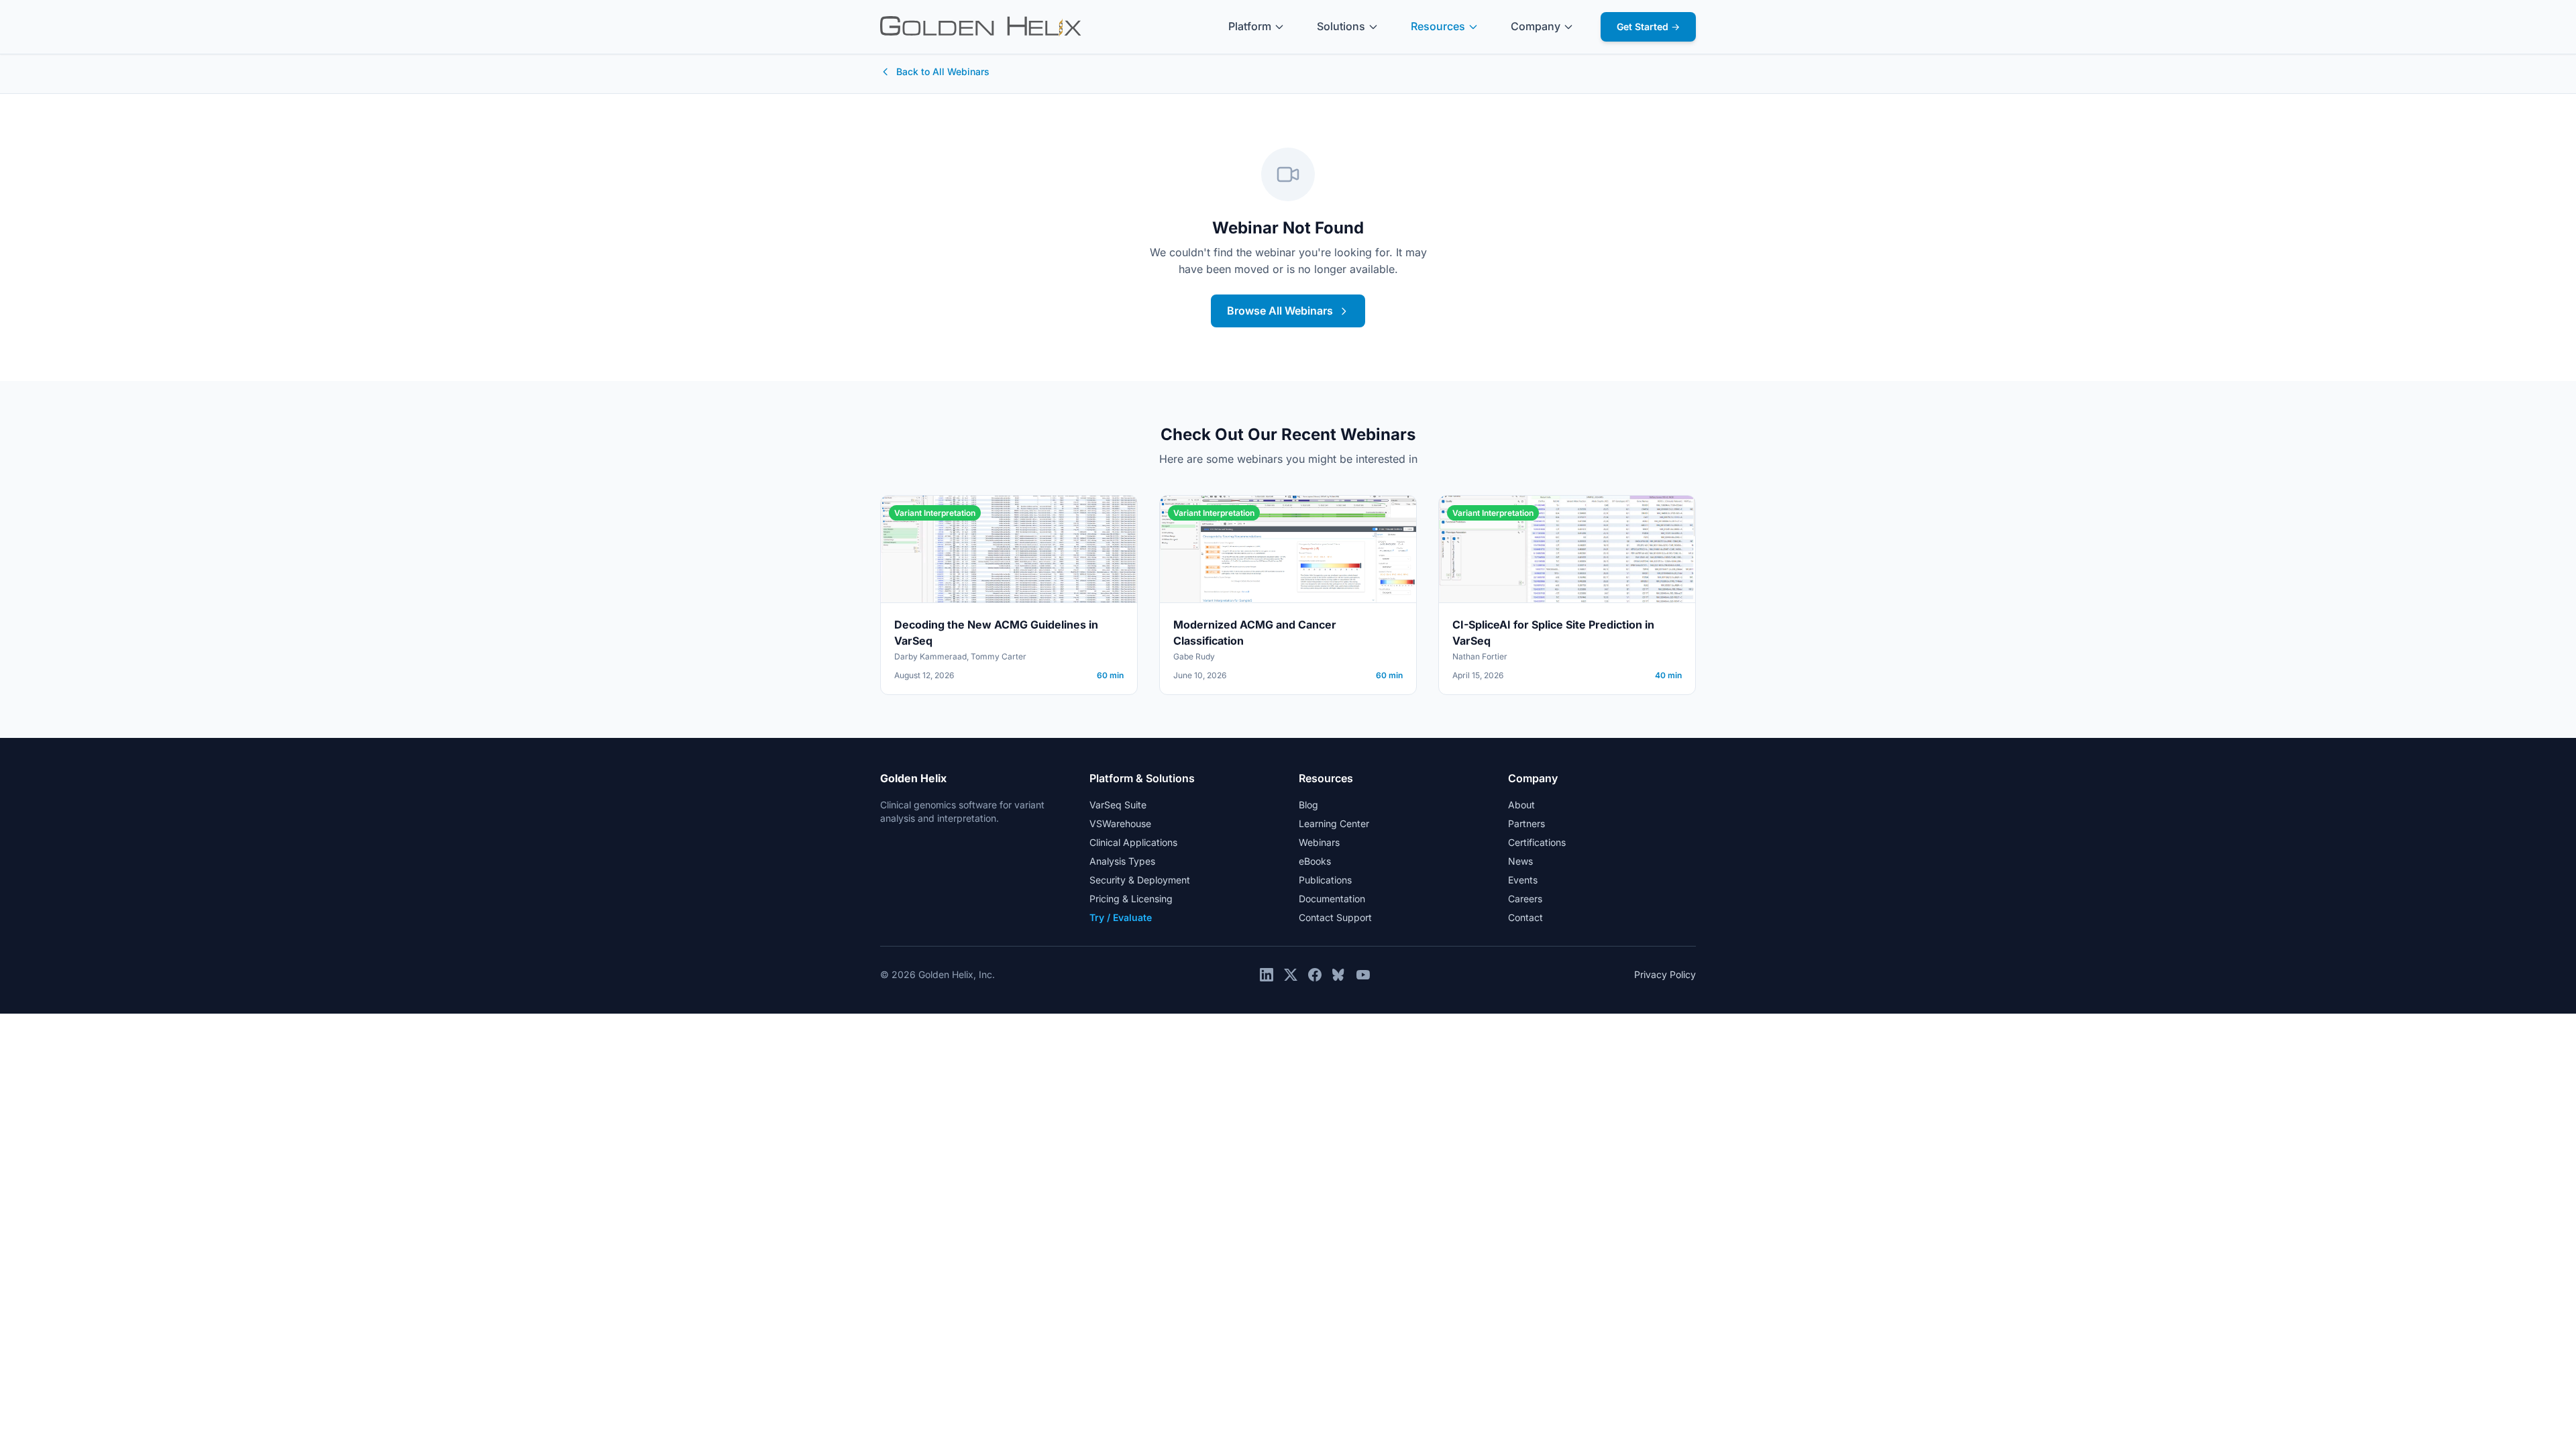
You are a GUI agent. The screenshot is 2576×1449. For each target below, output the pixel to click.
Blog (1308, 805)
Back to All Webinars (943, 71)
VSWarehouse (1120, 823)
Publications (1325, 880)
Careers (1525, 899)
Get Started (1648, 26)
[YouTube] (1363, 975)
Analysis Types (1122, 861)
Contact (1525, 917)
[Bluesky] (1339, 975)
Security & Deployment (1140, 880)
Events (1523, 880)
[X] (1291, 975)
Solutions (1341, 26)
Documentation (1332, 899)
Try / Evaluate (1121, 917)
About (1521, 805)
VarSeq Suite (1118, 805)
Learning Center (1334, 823)
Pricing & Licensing (1131, 899)
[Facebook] (1315, 975)
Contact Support (1335, 917)
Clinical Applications (1133, 842)
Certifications (1537, 842)
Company (1536, 26)
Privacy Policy (1665, 974)
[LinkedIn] (1267, 975)
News (1520, 861)
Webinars (1319, 842)
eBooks (1315, 861)
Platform (1250, 26)
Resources (1438, 26)
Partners (1526, 823)
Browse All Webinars (1280, 311)
